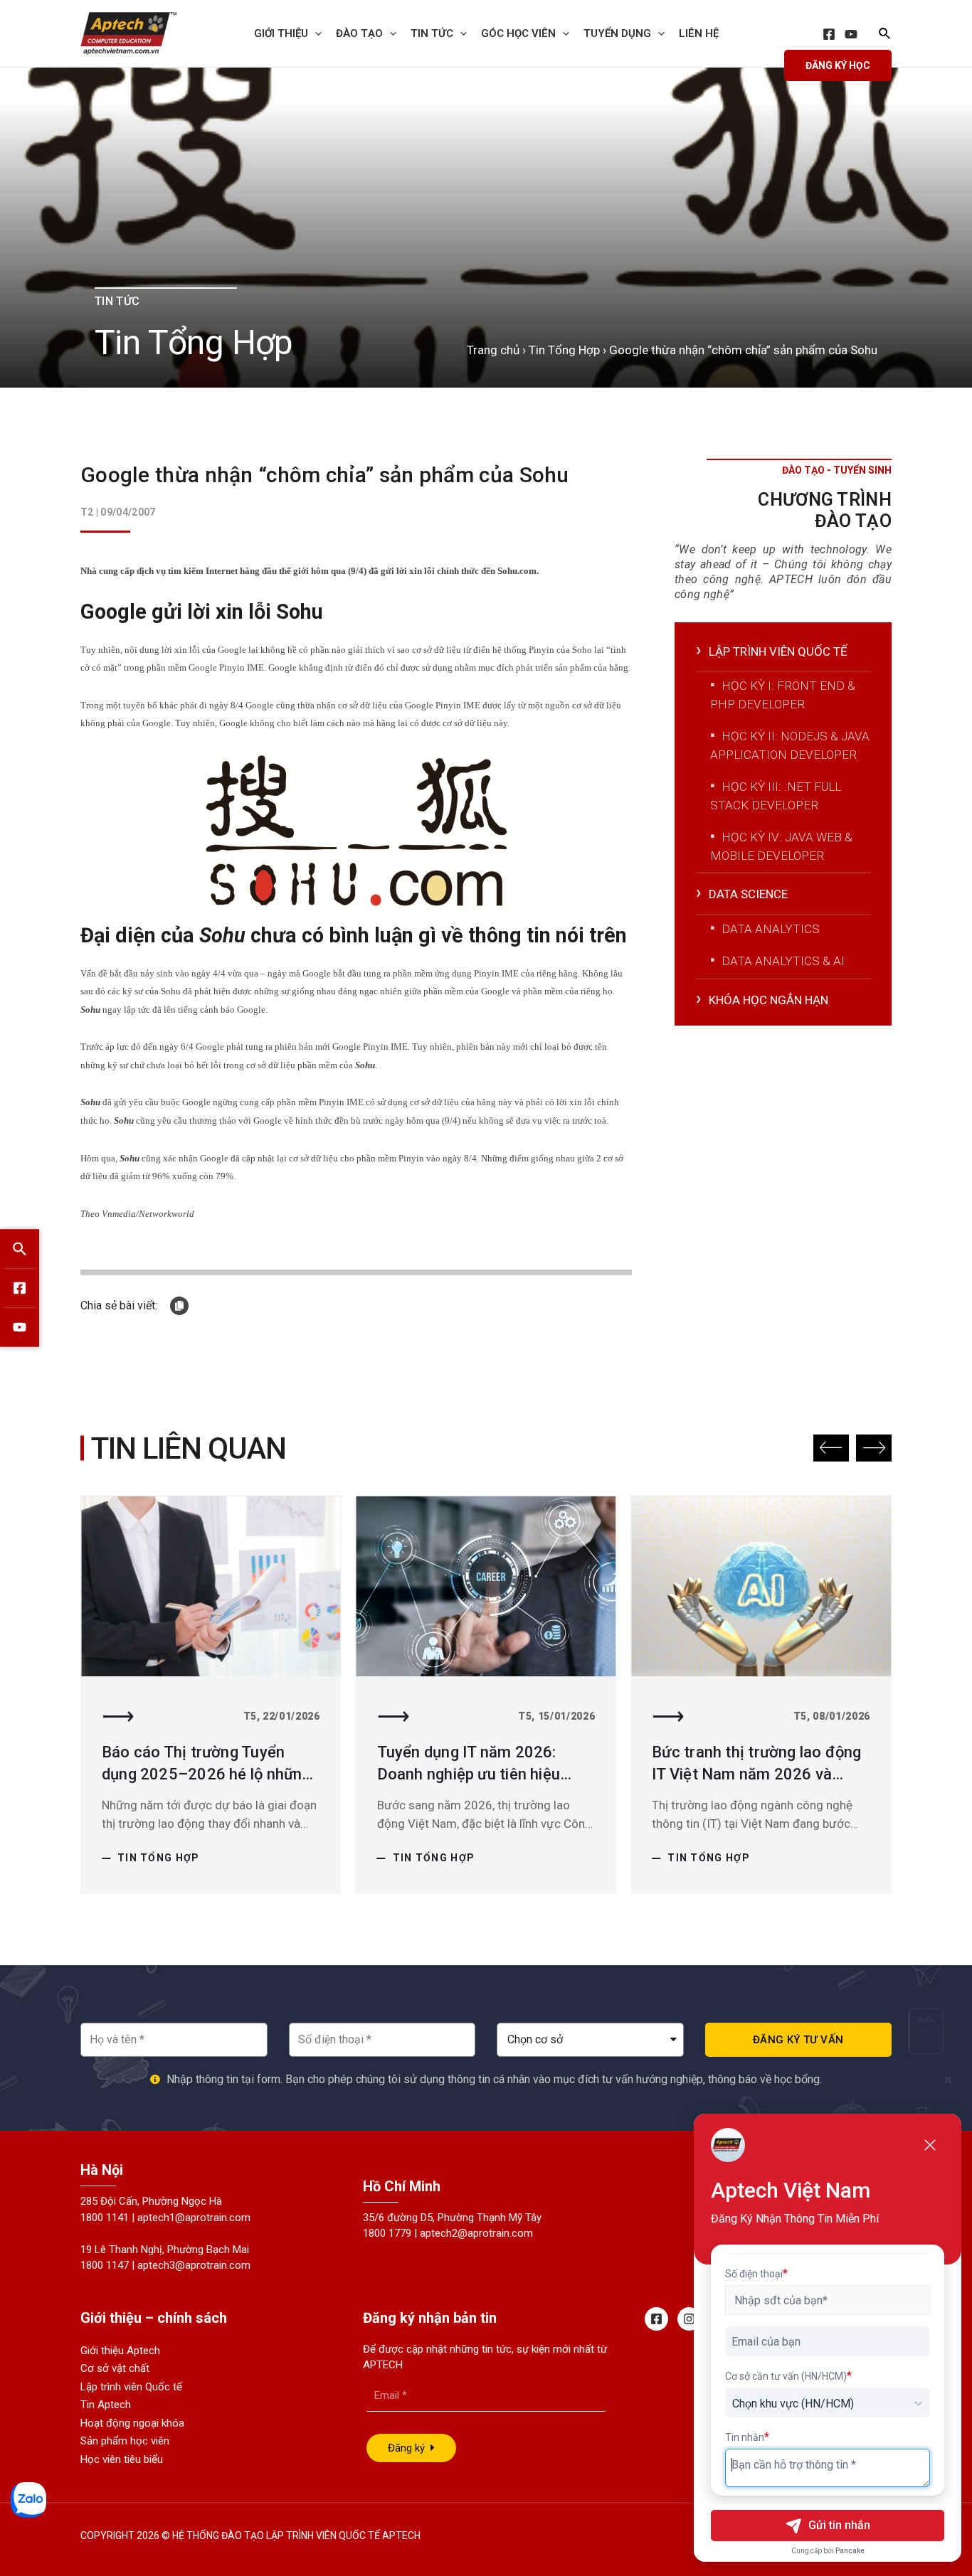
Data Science (748, 894)
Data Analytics (771, 929)
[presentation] (315, 33)
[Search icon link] (885, 35)
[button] (831, 1448)
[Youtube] (20, 1327)
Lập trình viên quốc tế (778, 651)
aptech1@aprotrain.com (194, 2218)
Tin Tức (432, 33)
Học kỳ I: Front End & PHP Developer (783, 695)
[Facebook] (829, 34)
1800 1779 (387, 2233)
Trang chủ (493, 350)
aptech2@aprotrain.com (476, 2233)
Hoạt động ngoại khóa (132, 2423)
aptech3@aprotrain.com (194, 2265)
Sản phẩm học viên (125, 2441)
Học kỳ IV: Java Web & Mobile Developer (781, 846)
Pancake (850, 2551)
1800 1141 (105, 2218)
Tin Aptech (106, 2405)
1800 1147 (105, 2265)
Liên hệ (699, 33)
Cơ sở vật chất (115, 2368)
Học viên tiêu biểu (122, 2459)
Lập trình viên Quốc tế (131, 2387)
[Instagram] (689, 2319)
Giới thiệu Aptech (120, 2351)
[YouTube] (851, 34)
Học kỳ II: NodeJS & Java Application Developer (790, 745)
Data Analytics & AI (783, 961)
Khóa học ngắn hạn (768, 1000)
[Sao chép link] (179, 1306)
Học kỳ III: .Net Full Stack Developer (776, 796)
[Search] (20, 1249)
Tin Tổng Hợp (564, 350)
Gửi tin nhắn (839, 2525)
